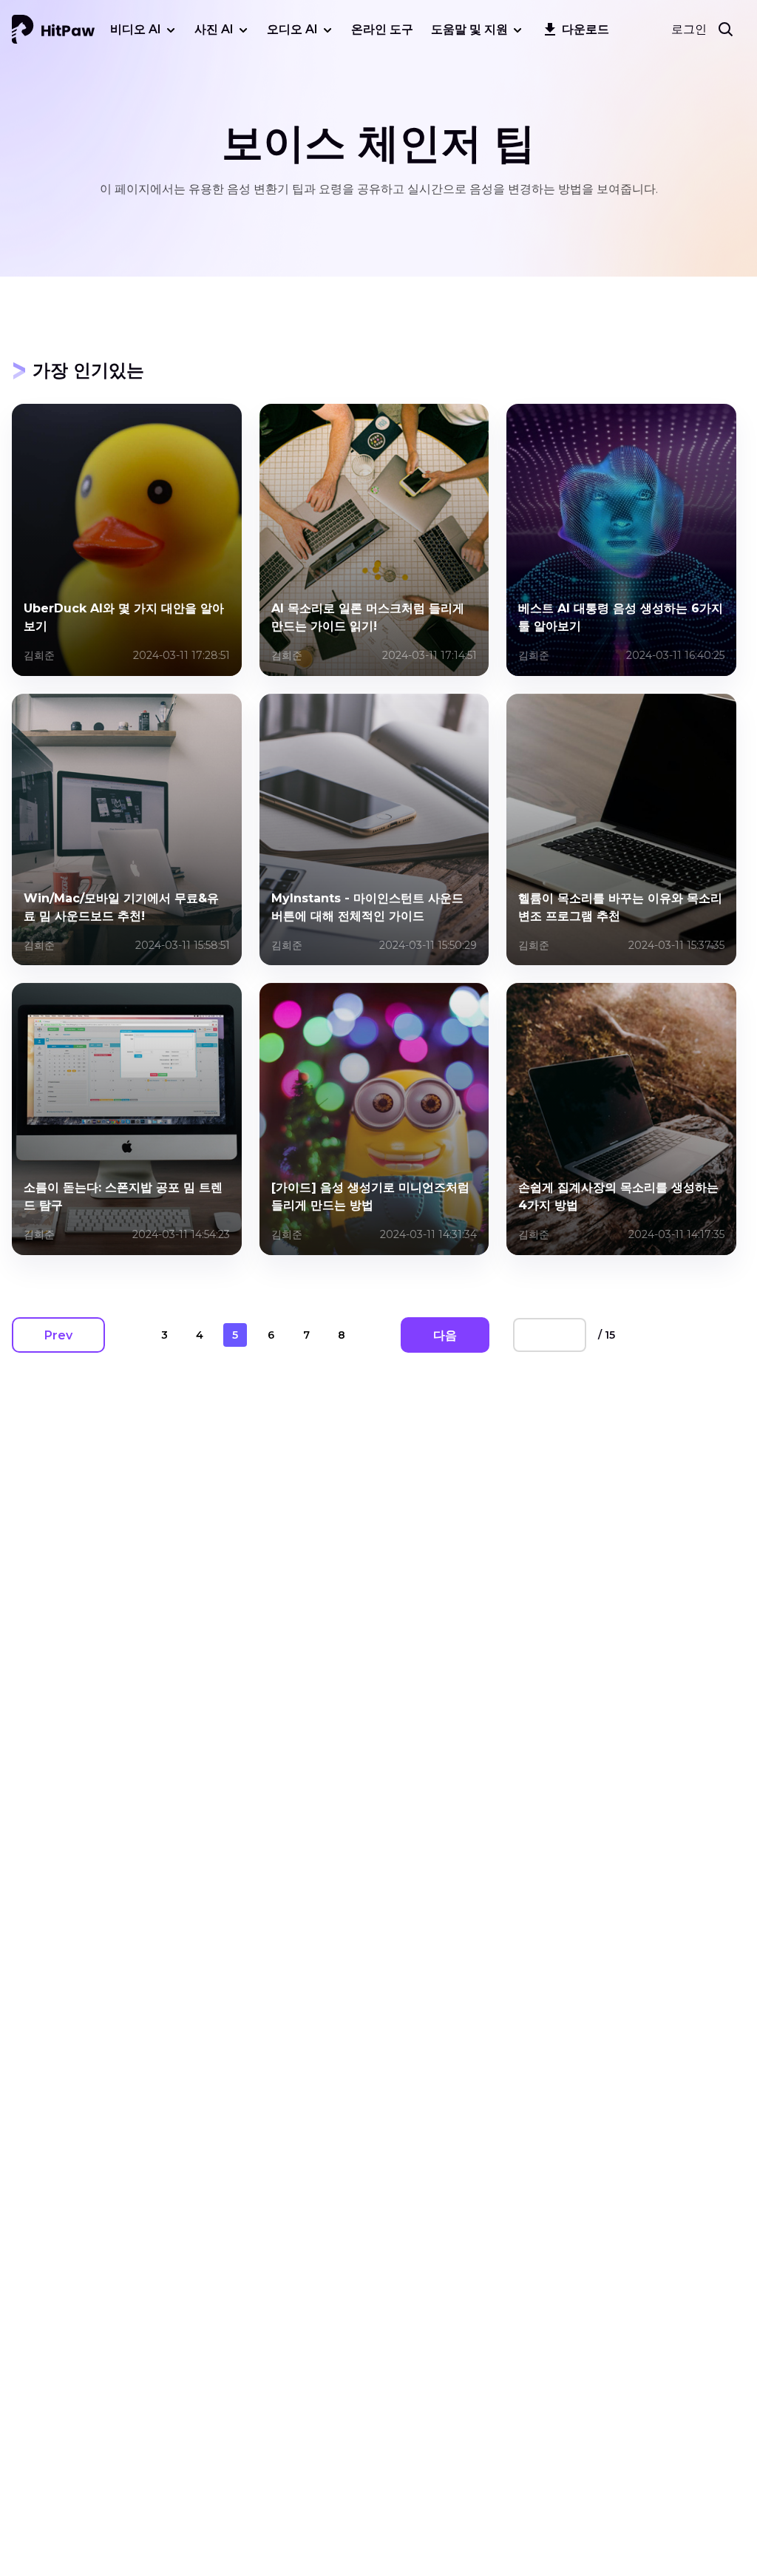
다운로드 (585, 29)
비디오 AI (136, 29)
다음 (445, 1335)
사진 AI (214, 29)
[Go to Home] (53, 30)
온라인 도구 (382, 29)
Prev (58, 1335)
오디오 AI (292, 29)
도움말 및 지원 (469, 29)
